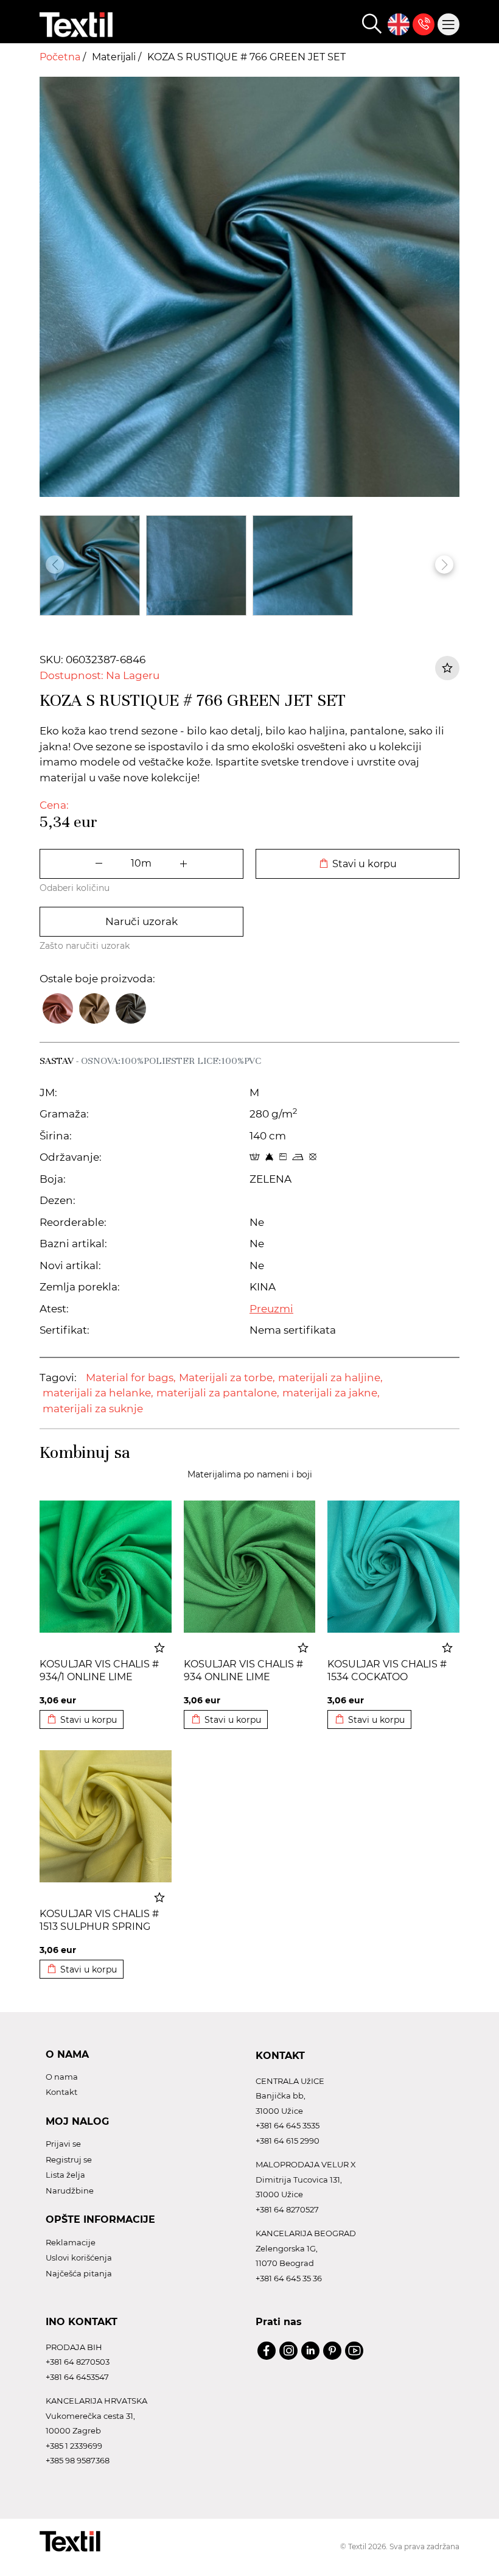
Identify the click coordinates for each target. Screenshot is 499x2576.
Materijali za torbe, (227, 1378)
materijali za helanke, (98, 1393)
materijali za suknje (93, 1409)
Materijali (115, 57)
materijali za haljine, (330, 1378)
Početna (61, 57)
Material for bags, (131, 1378)
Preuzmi (271, 1309)
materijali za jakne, (331, 1393)
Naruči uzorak (141, 921)
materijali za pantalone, (218, 1393)
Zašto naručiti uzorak (85, 946)
